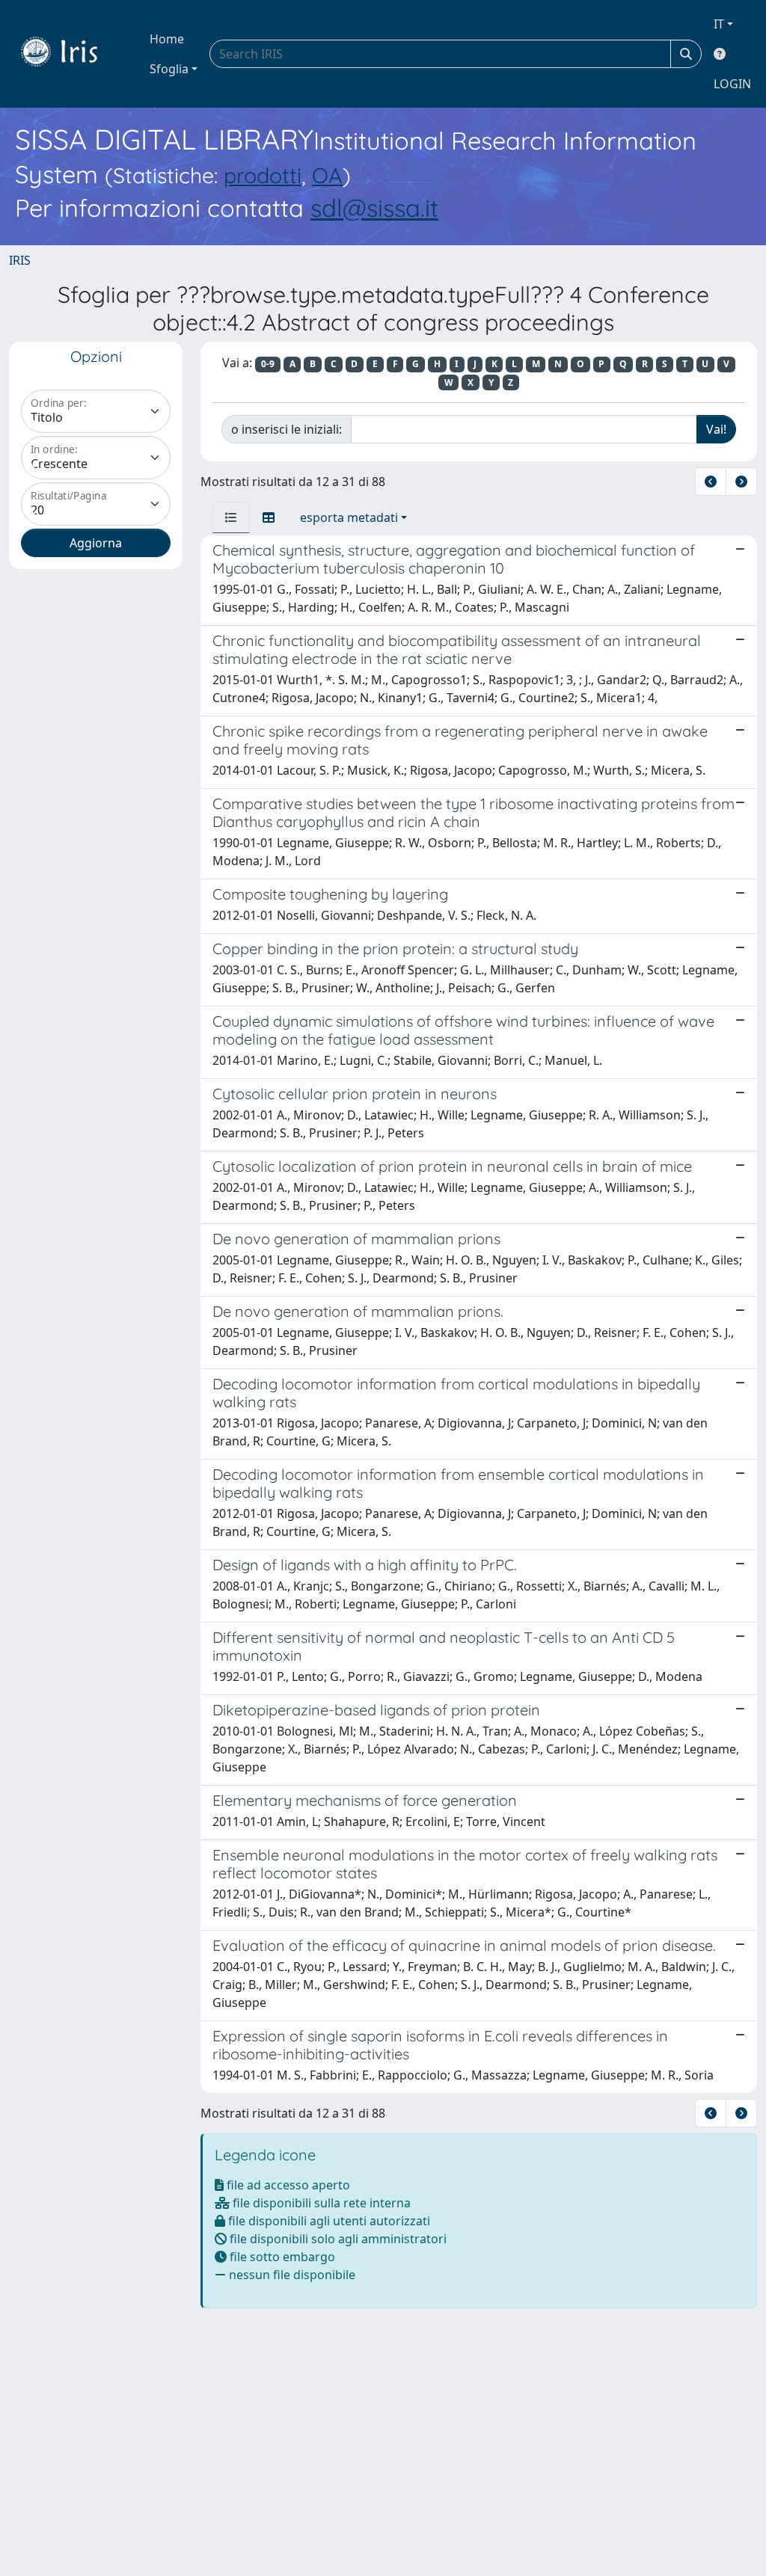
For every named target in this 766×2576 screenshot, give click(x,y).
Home (167, 39)
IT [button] (719, 24)
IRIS (20, 260)
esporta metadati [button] (349, 517)
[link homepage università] (70, 54)
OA (327, 175)
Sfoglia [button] (169, 69)
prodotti (263, 175)
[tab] (231, 517)
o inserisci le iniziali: (287, 429)
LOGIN (732, 84)
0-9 (268, 364)
